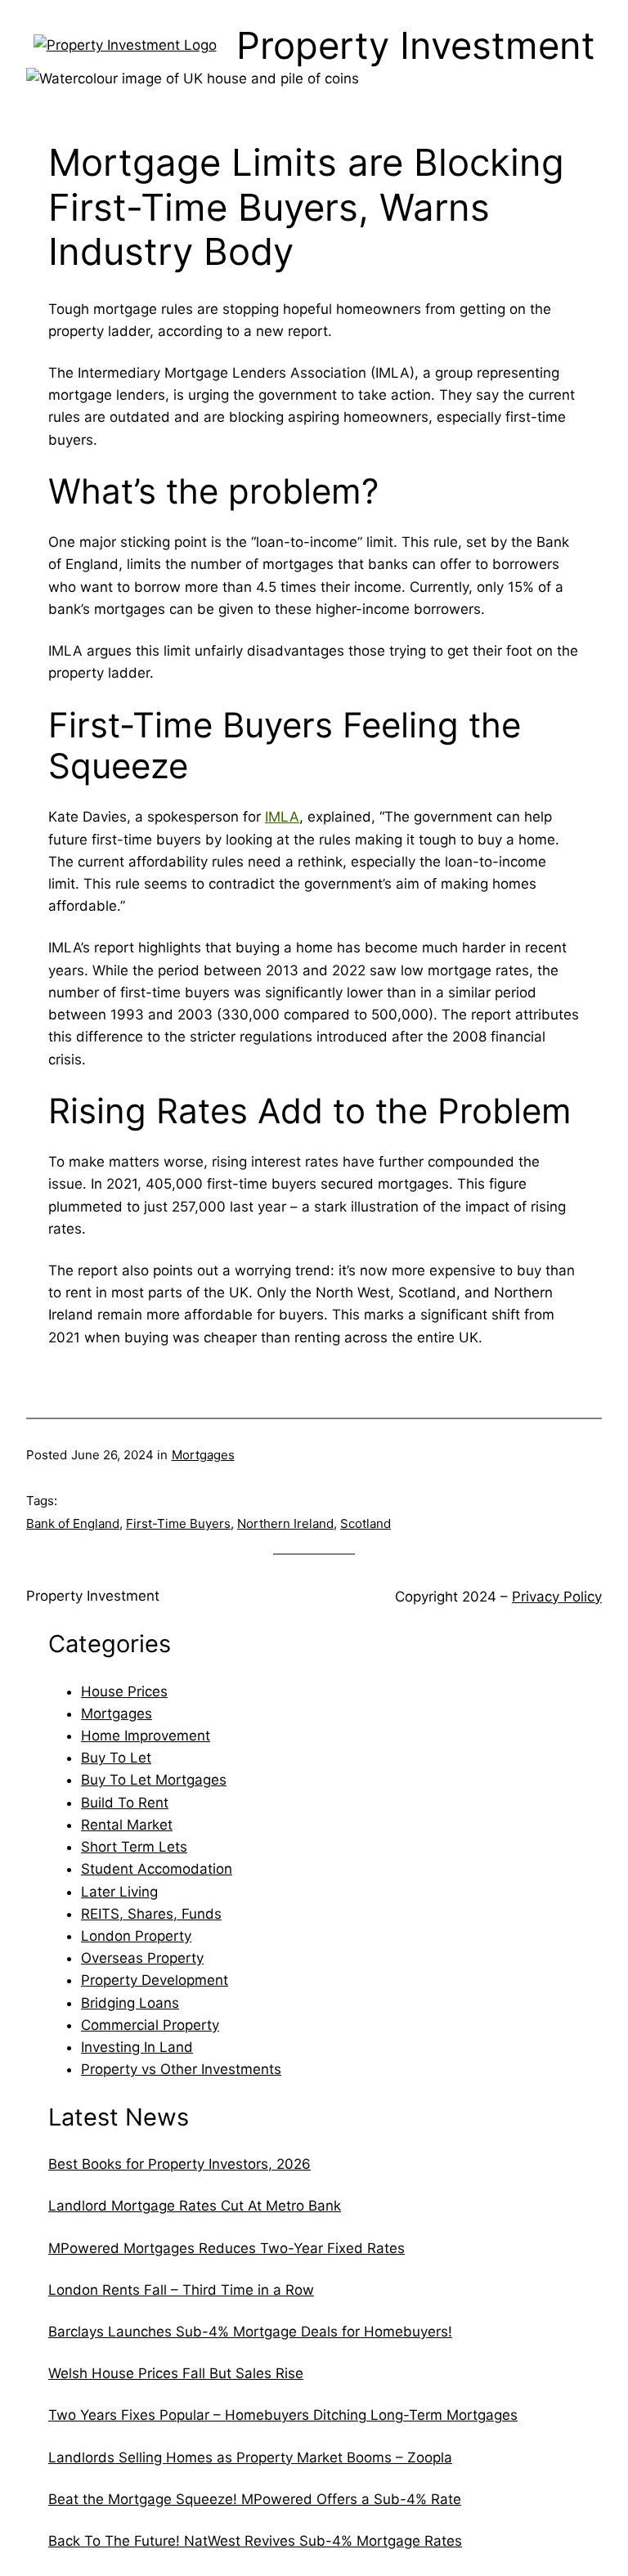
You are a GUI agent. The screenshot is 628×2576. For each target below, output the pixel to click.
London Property (136, 1936)
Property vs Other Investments (181, 2069)
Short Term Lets (134, 1847)
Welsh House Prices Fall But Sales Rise (176, 2373)
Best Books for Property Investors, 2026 (179, 2164)
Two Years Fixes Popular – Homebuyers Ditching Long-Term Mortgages (283, 2415)
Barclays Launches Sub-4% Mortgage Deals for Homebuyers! (250, 2332)
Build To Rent (125, 1803)
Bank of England (73, 1523)
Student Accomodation (157, 1869)
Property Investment (93, 1596)
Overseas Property (142, 1958)
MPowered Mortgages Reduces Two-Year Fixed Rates (227, 2248)
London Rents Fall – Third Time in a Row (181, 2290)
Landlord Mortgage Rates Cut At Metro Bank (195, 2206)
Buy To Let (116, 1758)
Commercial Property (150, 2025)
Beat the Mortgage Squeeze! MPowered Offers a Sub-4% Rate (255, 2499)
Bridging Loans (130, 2003)
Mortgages (203, 1455)
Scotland (366, 1523)
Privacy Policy (557, 1597)
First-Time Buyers (178, 1523)
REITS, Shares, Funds (151, 1914)
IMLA (282, 817)
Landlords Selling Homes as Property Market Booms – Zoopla (250, 2457)
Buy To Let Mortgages (154, 1780)
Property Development (155, 1980)
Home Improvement (146, 1736)
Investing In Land (137, 2047)
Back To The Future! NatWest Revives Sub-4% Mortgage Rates (255, 2541)
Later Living (119, 1892)
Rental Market (127, 1825)
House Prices (124, 1691)
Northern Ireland (285, 1523)
